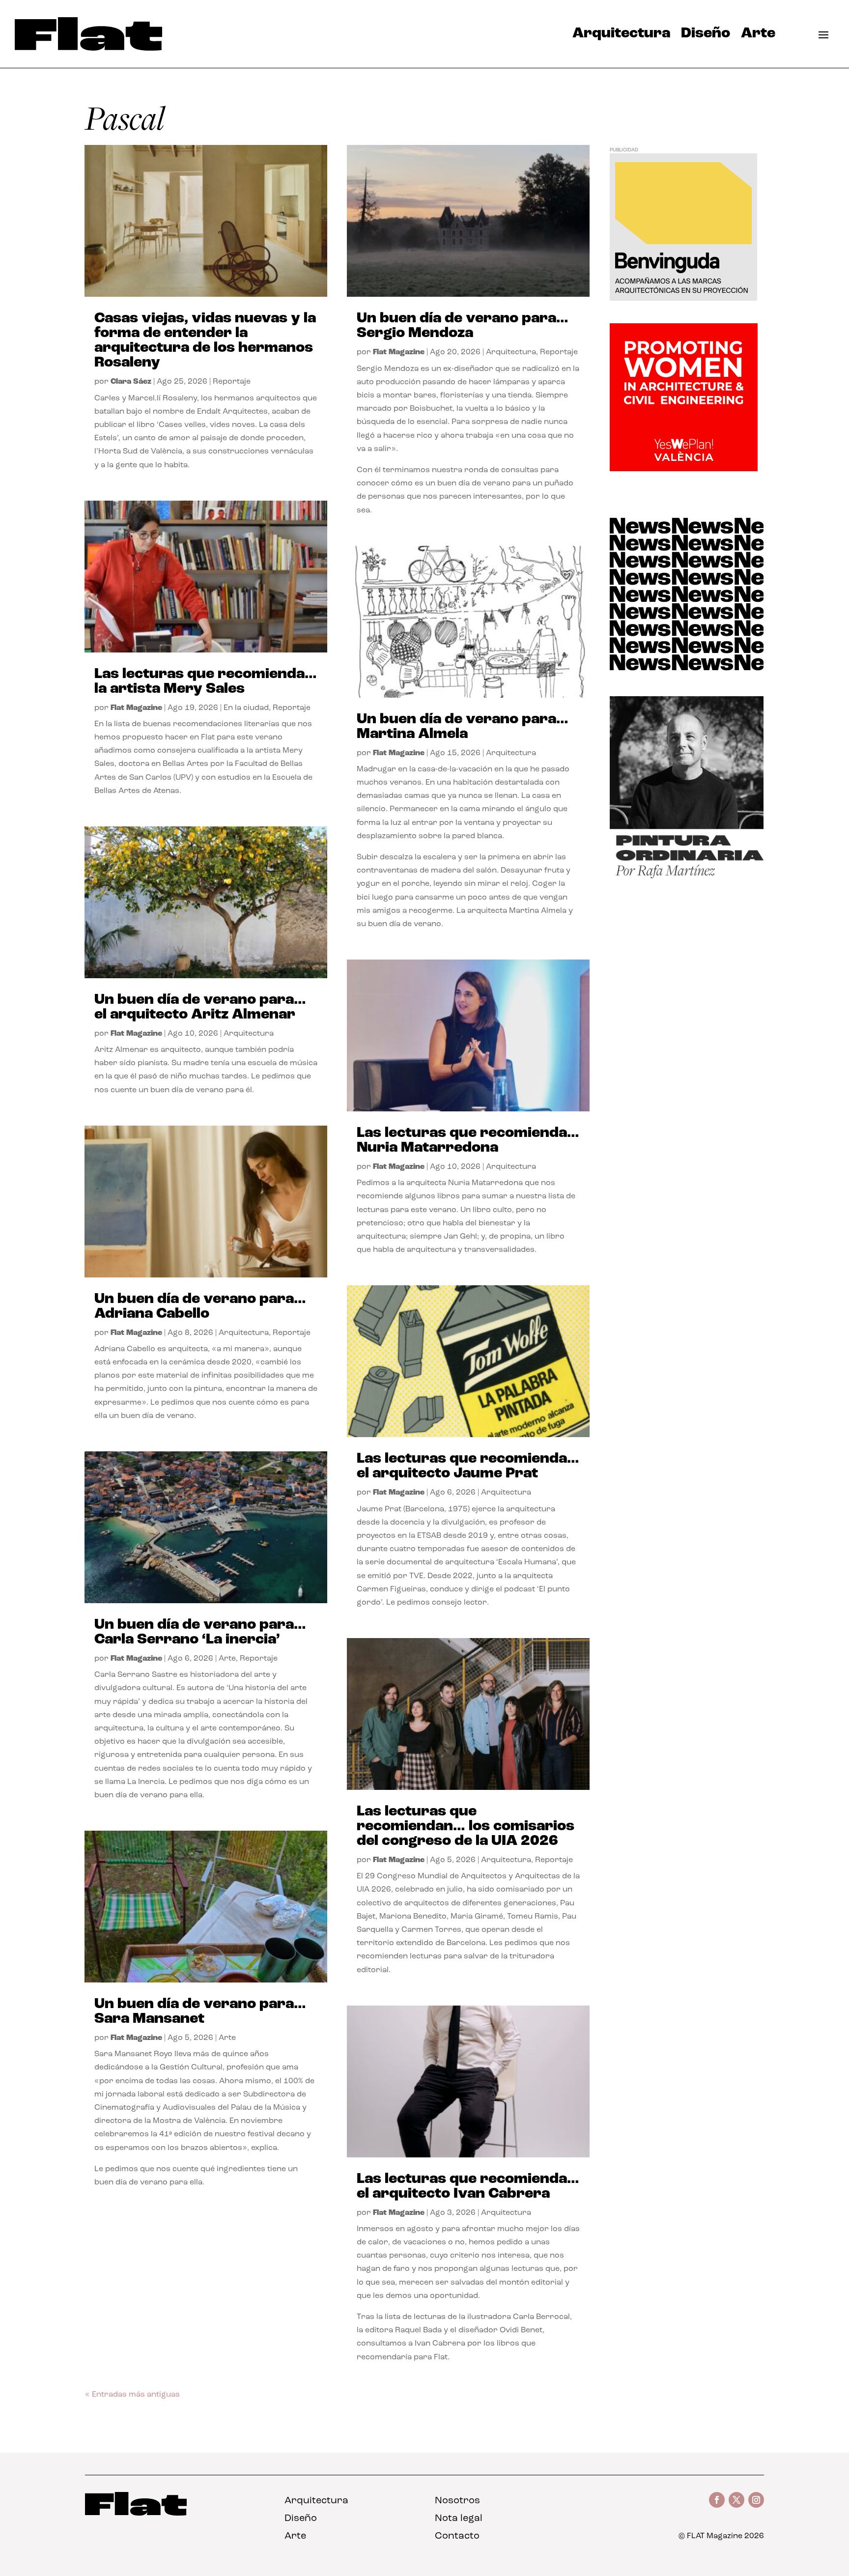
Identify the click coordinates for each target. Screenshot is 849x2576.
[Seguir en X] (736, 2500)
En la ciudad (246, 708)
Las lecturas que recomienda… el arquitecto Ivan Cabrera (468, 2187)
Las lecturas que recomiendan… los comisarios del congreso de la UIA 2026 (466, 1826)
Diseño (706, 36)
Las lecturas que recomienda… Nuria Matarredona (468, 1141)
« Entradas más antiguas (132, 2395)
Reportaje (232, 382)
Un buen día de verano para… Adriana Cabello (200, 1307)
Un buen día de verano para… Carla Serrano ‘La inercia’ (200, 1632)
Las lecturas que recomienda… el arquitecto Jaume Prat (468, 1466)
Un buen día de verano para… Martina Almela (463, 727)
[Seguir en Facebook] (717, 2500)
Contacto (457, 2536)
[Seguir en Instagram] (756, 2500)
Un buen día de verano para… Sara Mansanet (200, 2012)
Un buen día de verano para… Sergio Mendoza (463, 326)
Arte (758, 36)
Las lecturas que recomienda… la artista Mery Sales (206, 682)
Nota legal (459, 2519)
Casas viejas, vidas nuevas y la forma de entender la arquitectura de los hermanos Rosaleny (205, 341)
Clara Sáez (131, 382)
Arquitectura (621, 36)
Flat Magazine (136, 708)
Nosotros (457, 2501)
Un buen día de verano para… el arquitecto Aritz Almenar (200, 1007)
